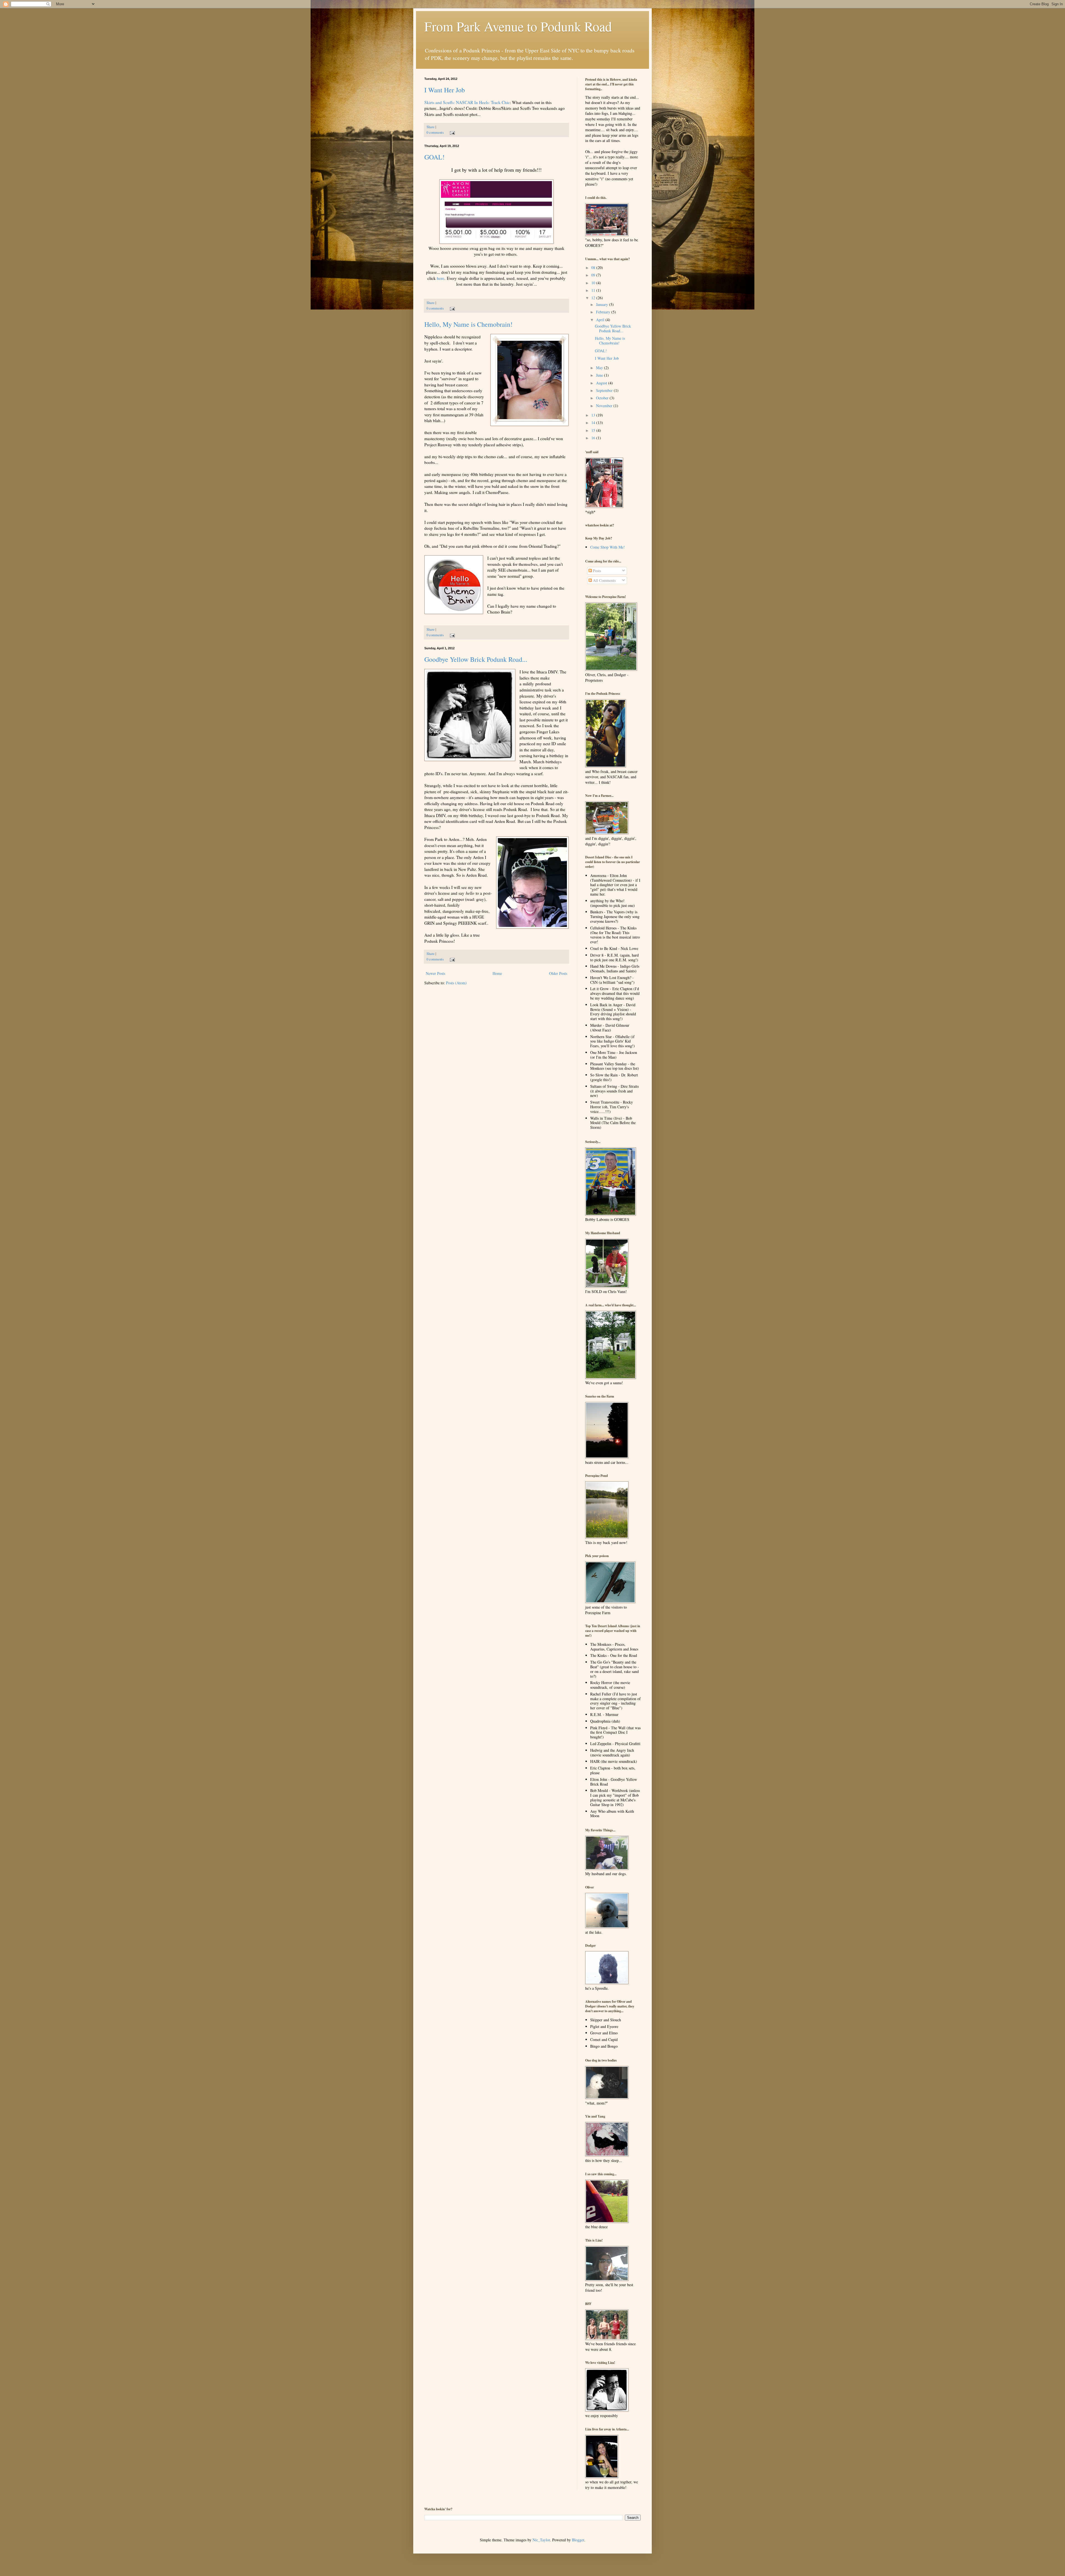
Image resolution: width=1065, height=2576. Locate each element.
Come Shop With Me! (608, 547)
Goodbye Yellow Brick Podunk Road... (476, 659)
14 (594, 423)
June (600, 375)
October (603, 398)
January (603, 304)
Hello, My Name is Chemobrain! (468, 324)
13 (594, 415)
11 (594, 290)
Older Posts (558, 973)
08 (594, 268)
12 (594, 298)
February (604, 312)
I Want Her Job (445, 90)
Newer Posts (435, 973)
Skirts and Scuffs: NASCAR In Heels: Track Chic (467, 102)
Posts (596, 571)
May (600, 368)
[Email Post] (452, 132)
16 (594, 438)
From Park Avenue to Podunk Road (518, 26)
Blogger (578, 2540)
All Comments (604, 580)
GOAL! (434, 157)
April (601, 320)
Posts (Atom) (456, 983)
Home (497, 973)
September (605, 390)
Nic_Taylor (541, 2540)
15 (594, 430)
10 (594, 283)
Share (431, 127)
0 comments (435, 132)
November (605, 406)
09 (594, 275)
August (602, 383)
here (441, 278)
